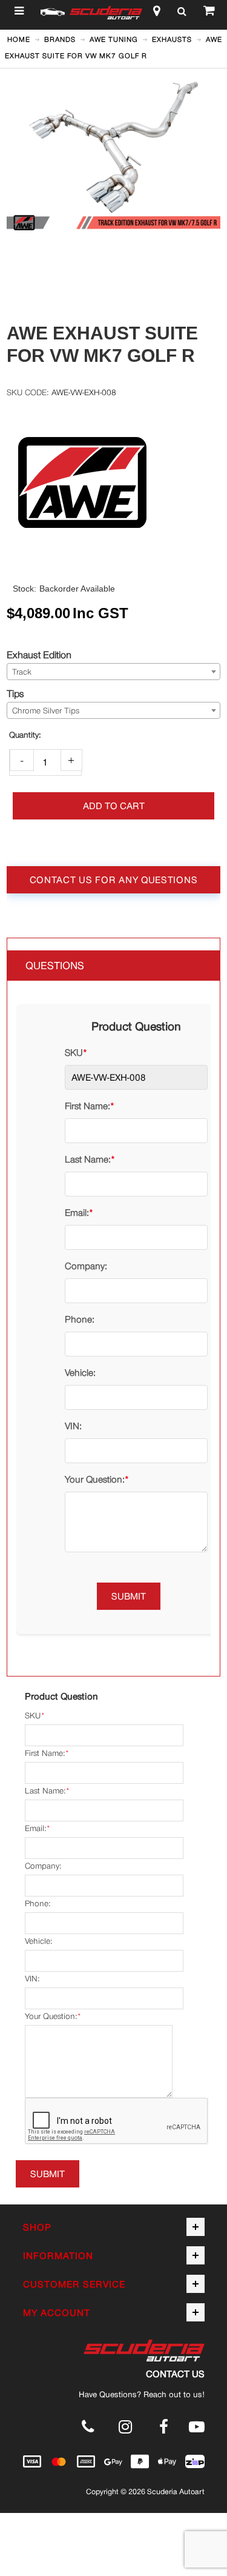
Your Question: (95, 1479)
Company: (86, 1266)
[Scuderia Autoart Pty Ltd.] (106, 13)
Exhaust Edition (39, 655)
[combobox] (113, 672)
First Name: (87, 1106)
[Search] (182, 13)
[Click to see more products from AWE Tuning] (113, 482)
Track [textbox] (22, 672)
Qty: (25, 735)
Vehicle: (80, 1373)
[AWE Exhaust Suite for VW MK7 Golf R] (113, 82)
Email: (77, 1213)
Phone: (80, 1319)
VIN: (73, 1426)
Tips (15, 693)
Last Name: (88, 1159)
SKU (74, 1053)
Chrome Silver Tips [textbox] (46, 711)
